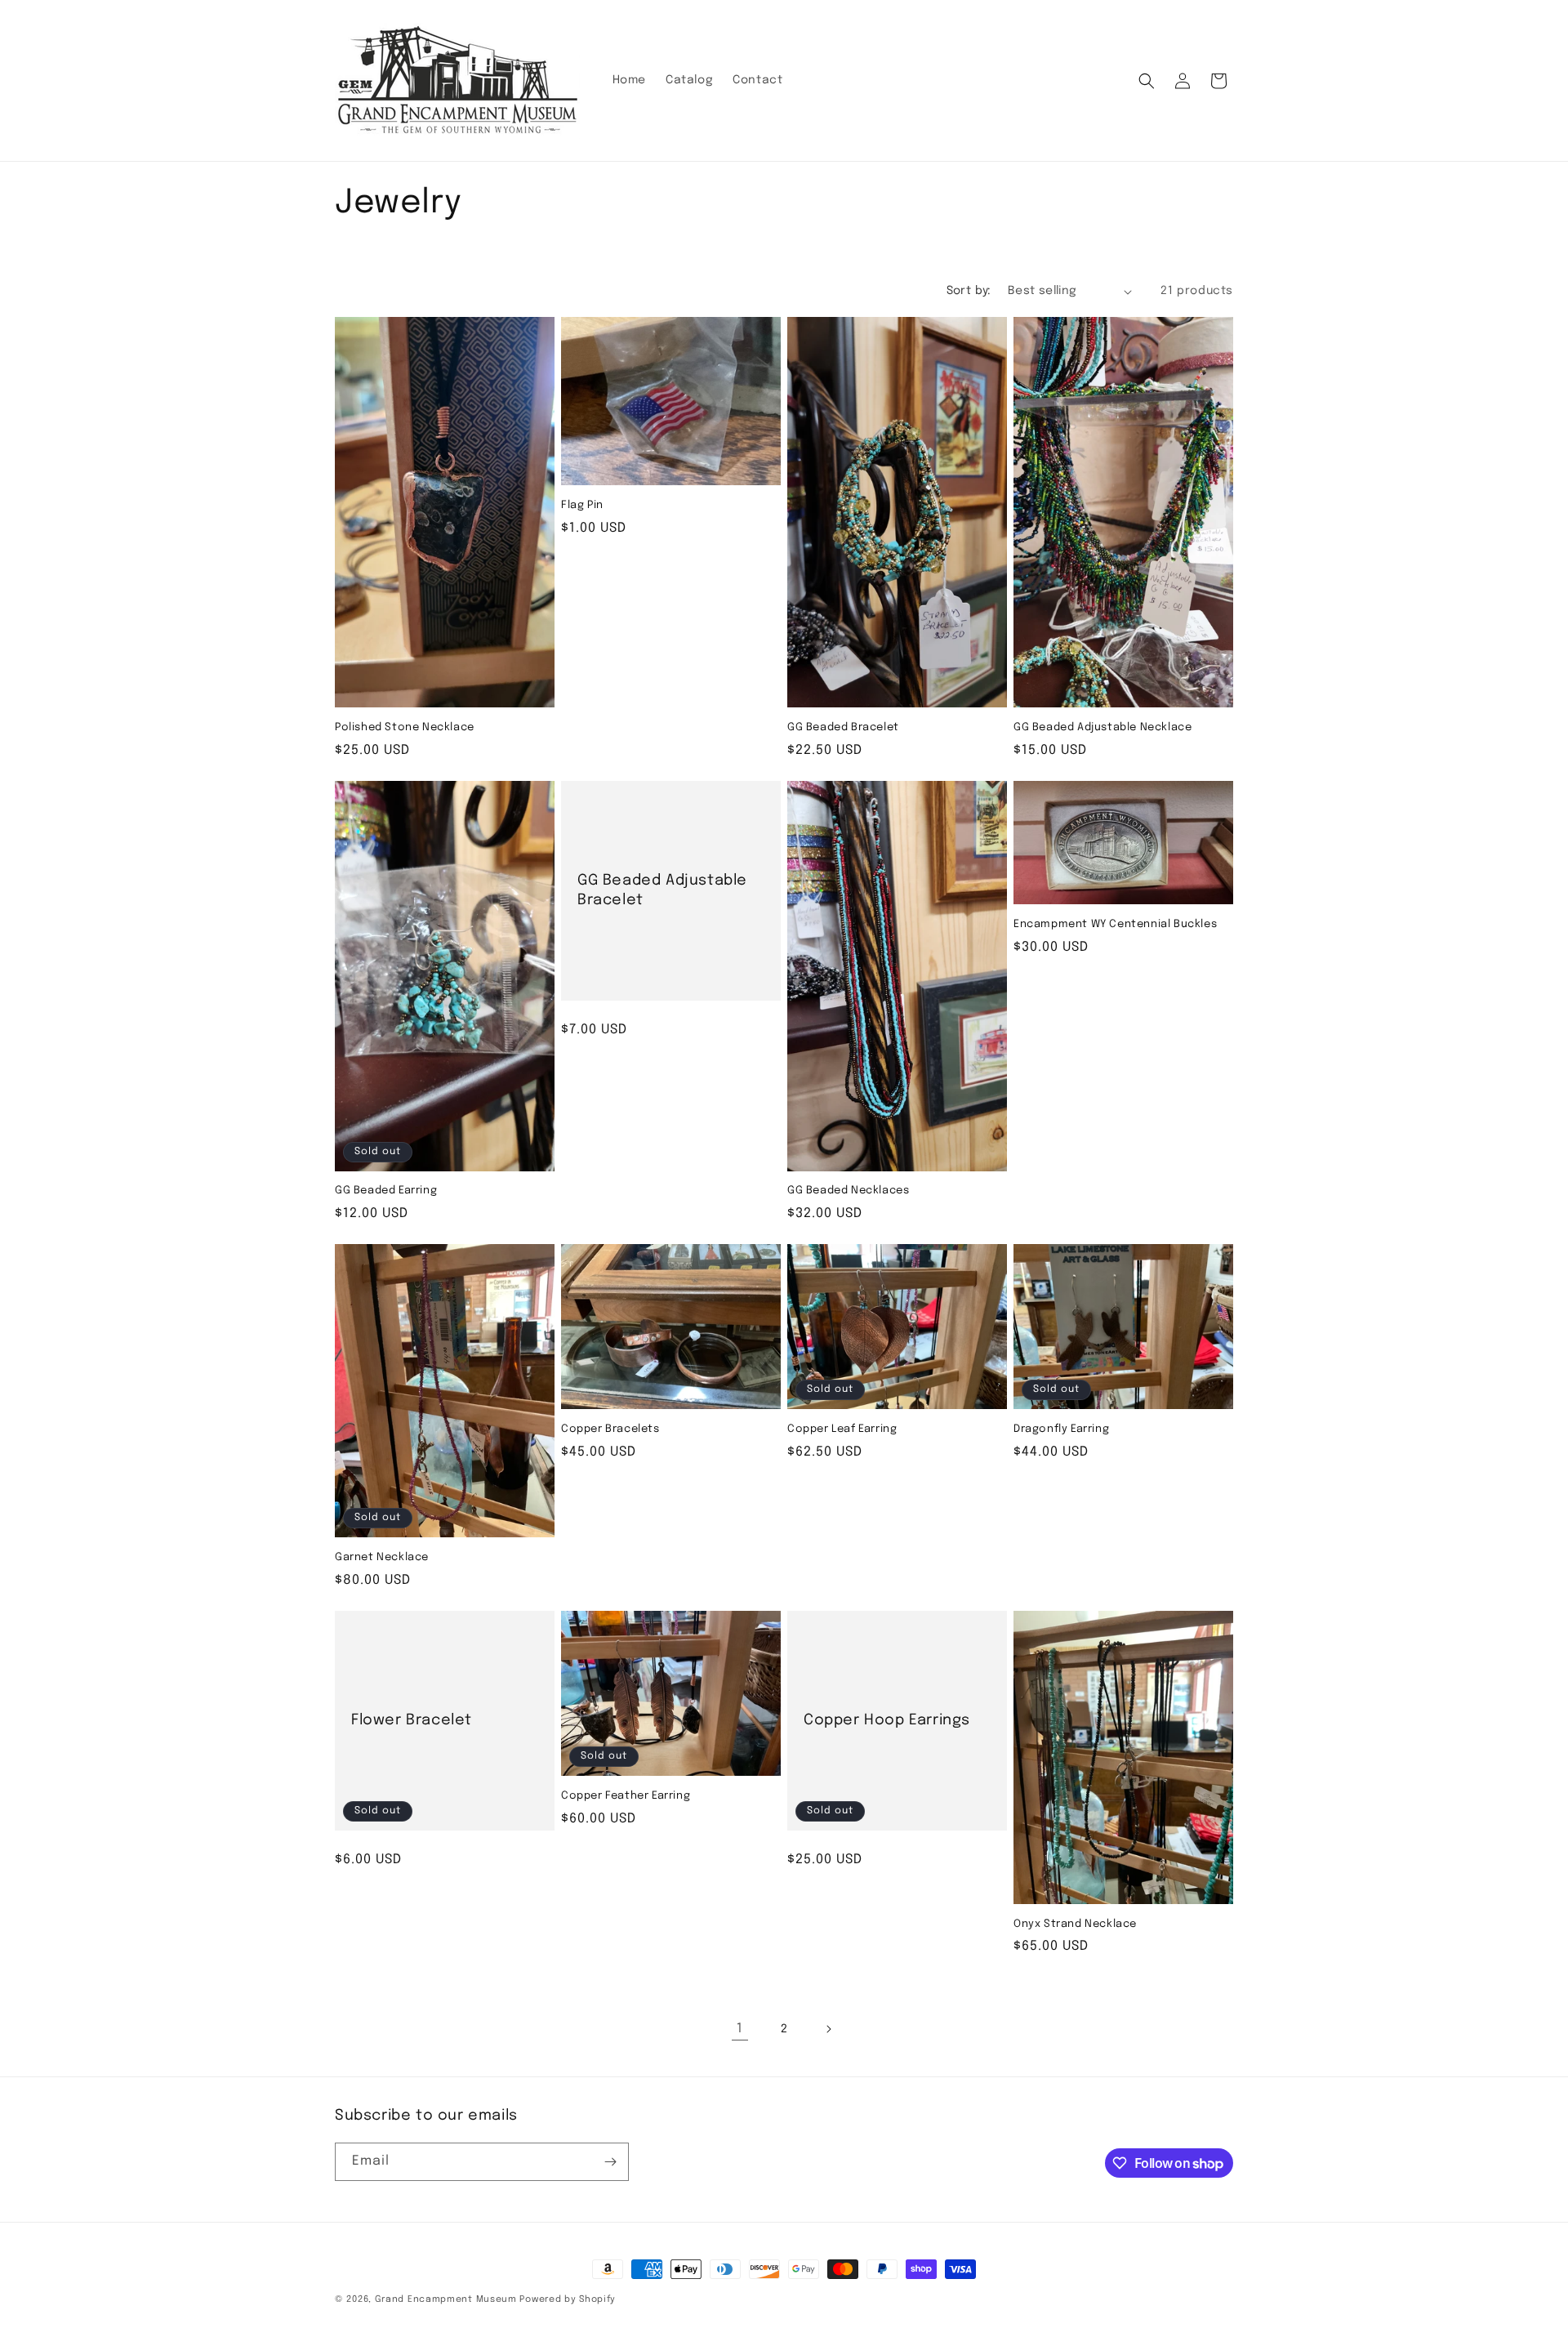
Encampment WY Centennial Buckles (1115, 924)
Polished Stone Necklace (405, 727)
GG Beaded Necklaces (848, 1191)
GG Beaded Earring (386, 1191)
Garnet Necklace (382, 1557)
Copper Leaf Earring (842, 1429)
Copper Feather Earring (626, 1796)
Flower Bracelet (412, 1720)
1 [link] (740, 2029)
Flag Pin (582, 505)
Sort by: (969, 291)
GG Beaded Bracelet (843, 727)
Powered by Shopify (568, 2299)
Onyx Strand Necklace (1075, 1924)
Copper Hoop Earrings (887, 1720)
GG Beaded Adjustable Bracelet (662, 890)
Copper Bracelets (610, 1429)
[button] (1147, 81)
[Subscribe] (610, 2162)
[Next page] (828, 2029)
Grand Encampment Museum (446, 2299)
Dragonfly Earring (1061, 1429)
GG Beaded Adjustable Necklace (1102, 727)
